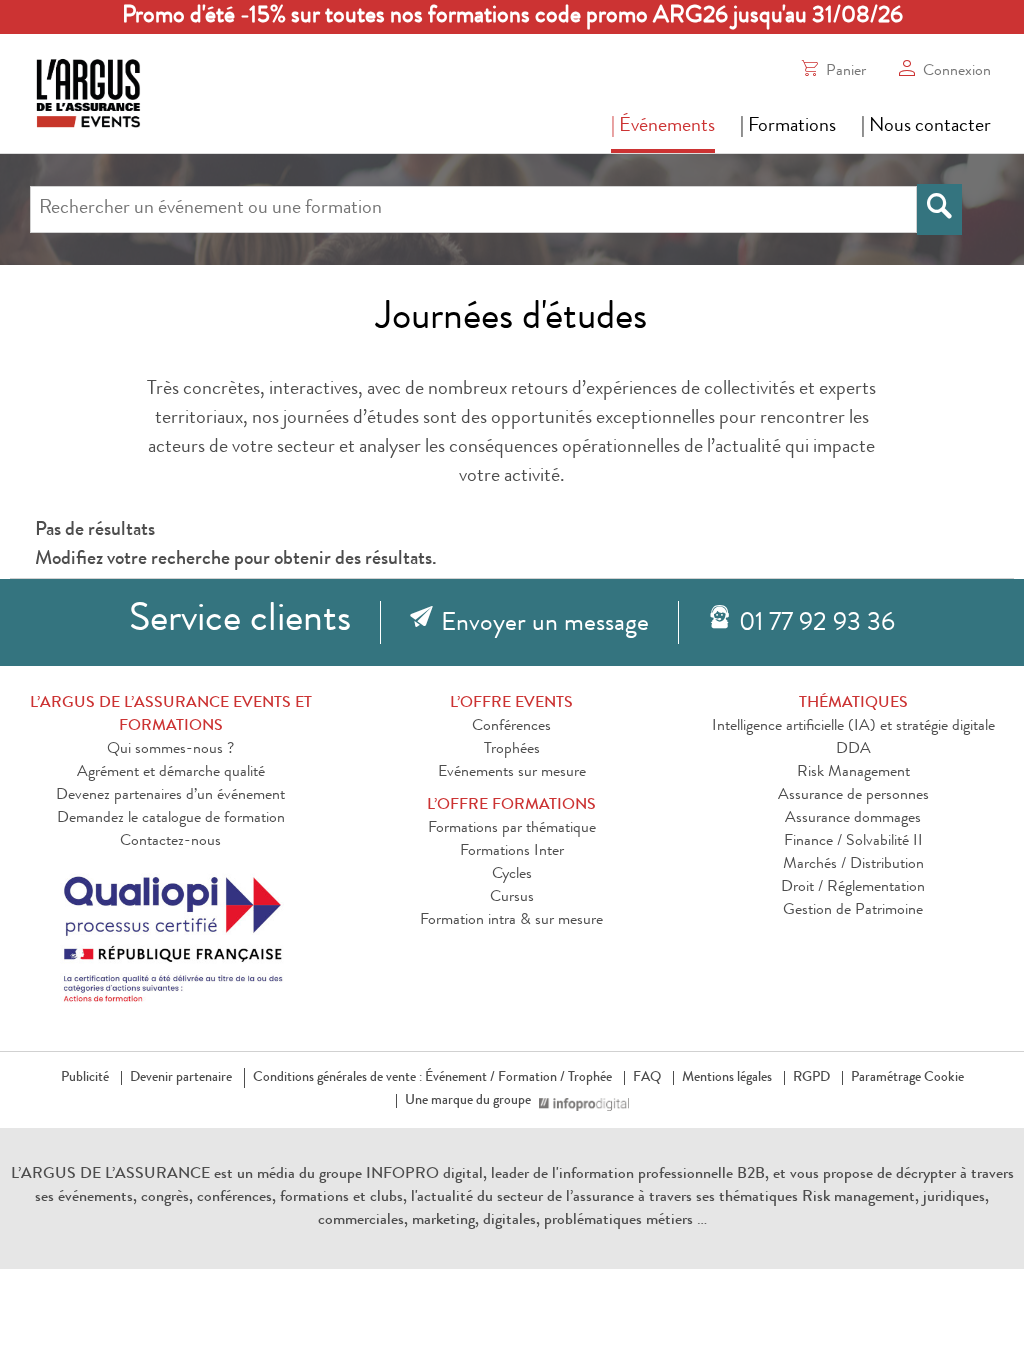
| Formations (788, 127)
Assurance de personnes (853, 796)
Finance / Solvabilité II (853, 842)
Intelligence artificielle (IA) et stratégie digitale (853, 727)
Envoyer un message (545, 625)
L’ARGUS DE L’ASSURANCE (110, 1175)
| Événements (663, 127)
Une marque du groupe (468, 1101)
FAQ (647, 1078)
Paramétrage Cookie (907, 1078)
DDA (853, 750)
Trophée (590, 1078)
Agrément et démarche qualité (171, 773)
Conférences (511, 727)
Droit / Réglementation (853, 888)
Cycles (512, 875)
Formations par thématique (512, 829)
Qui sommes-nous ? (170, 750)
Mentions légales (727, 1078)
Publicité (85, 1078)
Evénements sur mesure (512, 773)
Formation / (531, 1078)
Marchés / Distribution (853, 865)
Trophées (512, 750)
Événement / (460, 1078)
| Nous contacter (926, 127)
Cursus (512, 898)
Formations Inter (512, 852)
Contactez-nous (170, 842)
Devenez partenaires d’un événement (170, 796)
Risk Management (853, 773)
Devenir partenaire (181, 1078)
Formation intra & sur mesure (511, 921)
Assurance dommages (853, 819)
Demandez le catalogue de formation (171, 819)
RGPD (811, 1078)
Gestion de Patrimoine (853, 911)
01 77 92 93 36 (817, 625)
